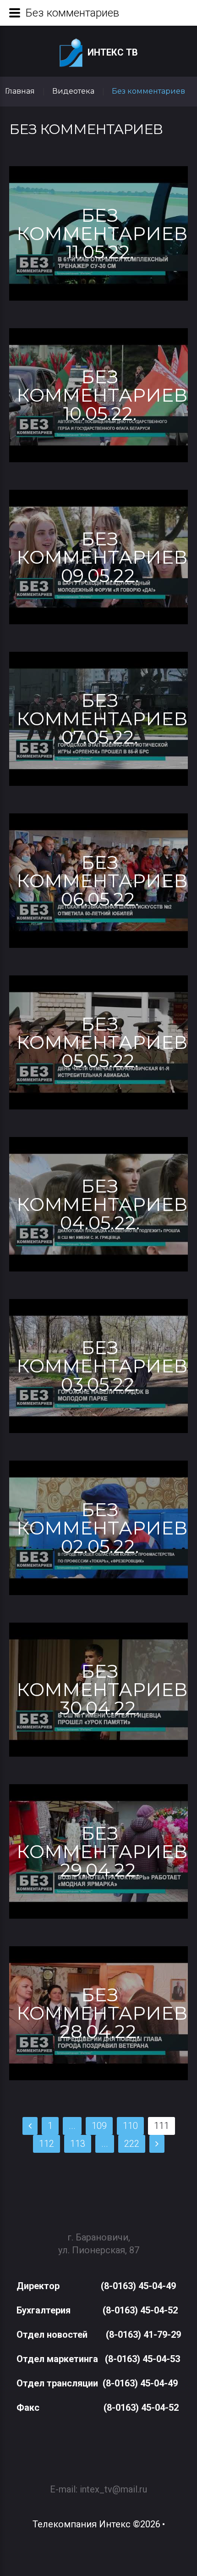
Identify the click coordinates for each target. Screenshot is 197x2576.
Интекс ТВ (113, 52)
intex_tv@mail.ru (113, 2489)
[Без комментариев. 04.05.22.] (98, 1204)
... (72, 2126)
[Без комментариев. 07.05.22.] (98, 719)
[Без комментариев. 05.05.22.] (98, 1043)
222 (132, 2144)
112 (47, 2144)
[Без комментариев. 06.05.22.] (98, 881)
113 (78, 2144)
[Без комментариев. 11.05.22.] (98, 233)
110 (130, 2126)
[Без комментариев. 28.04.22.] (98, 2013)
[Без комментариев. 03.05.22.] (98, 1366)
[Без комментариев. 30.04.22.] (98, 1690)
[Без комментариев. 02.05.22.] (98, 1528)
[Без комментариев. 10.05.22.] (98, 395)
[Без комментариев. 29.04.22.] (98, 1851)
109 (99, 2126)
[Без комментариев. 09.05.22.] (98, 557)
